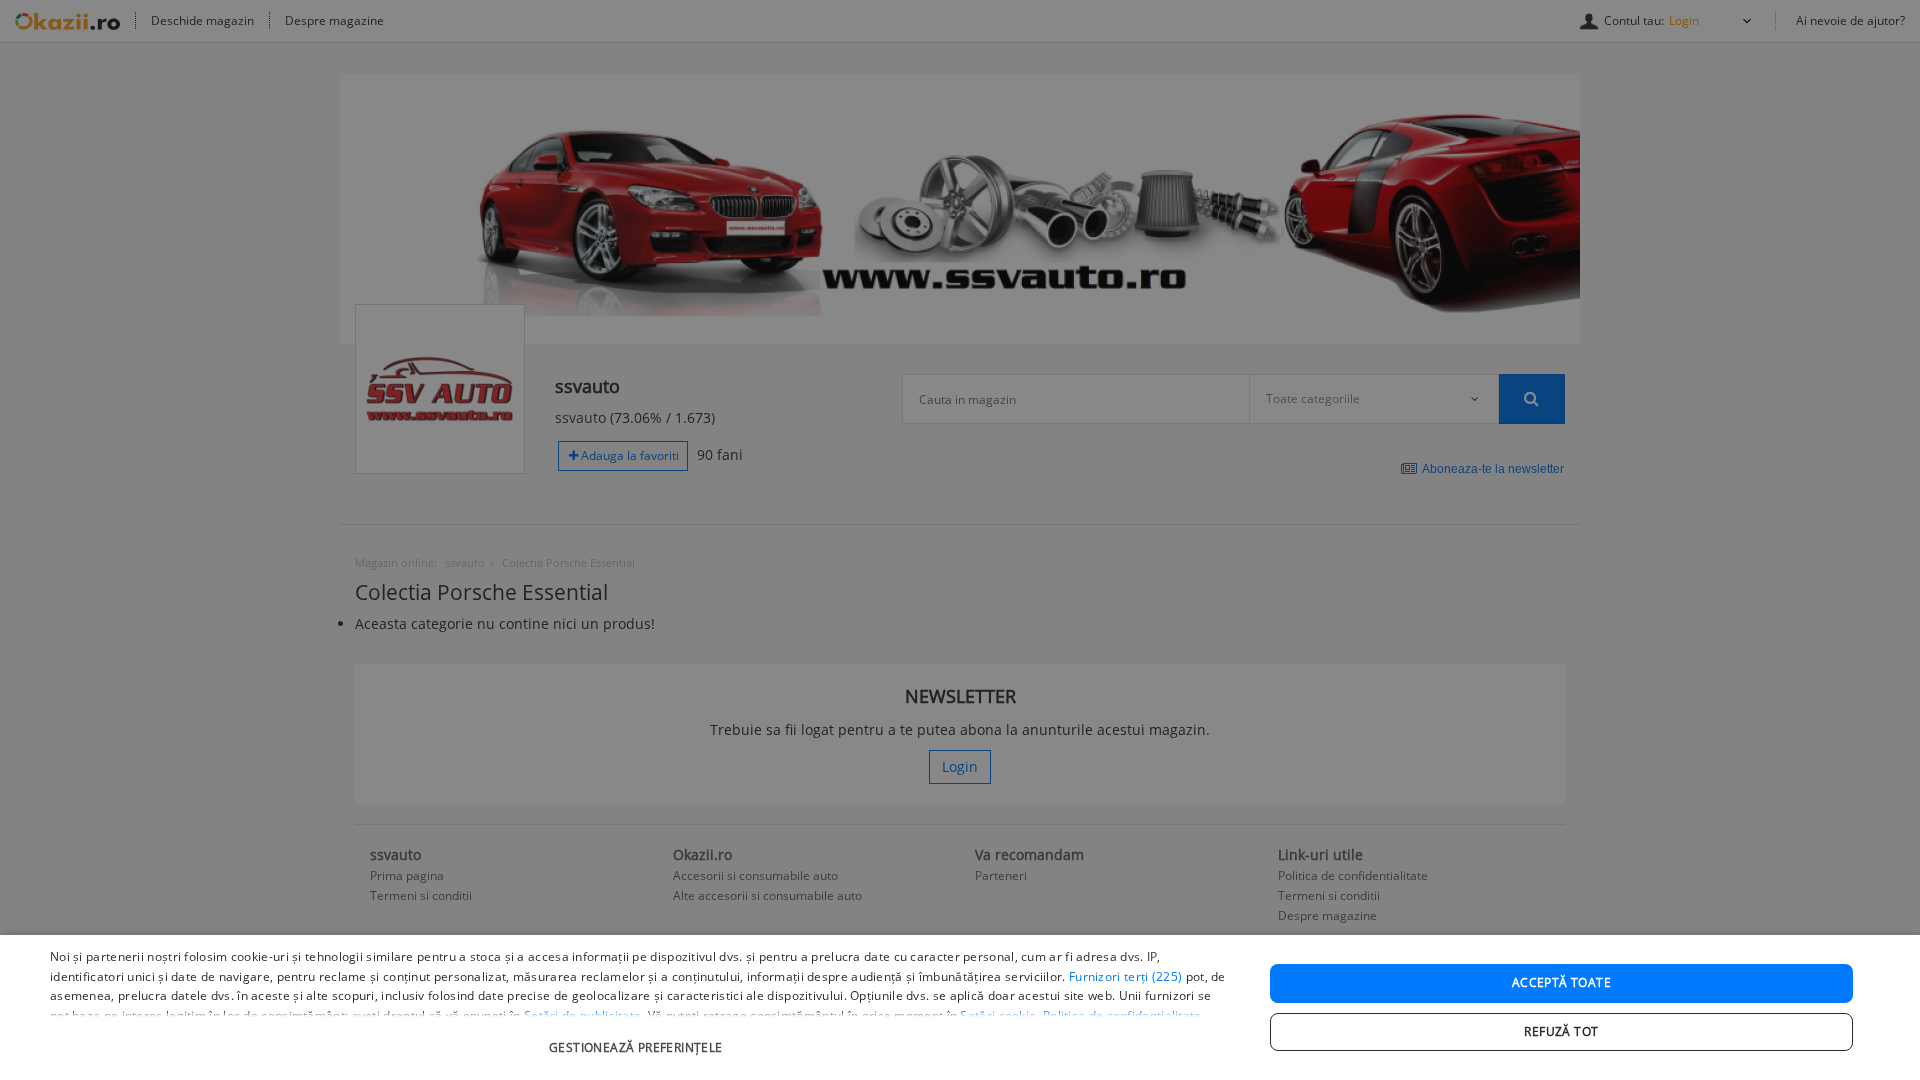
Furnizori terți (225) (1125, 976)
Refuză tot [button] (1561, 1031)
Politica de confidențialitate (1122, 1015)
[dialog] (960, 1007)
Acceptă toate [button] (1561, 982)
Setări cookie (998, 1015)
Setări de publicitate (582, 1015)
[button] (638, 1037)
